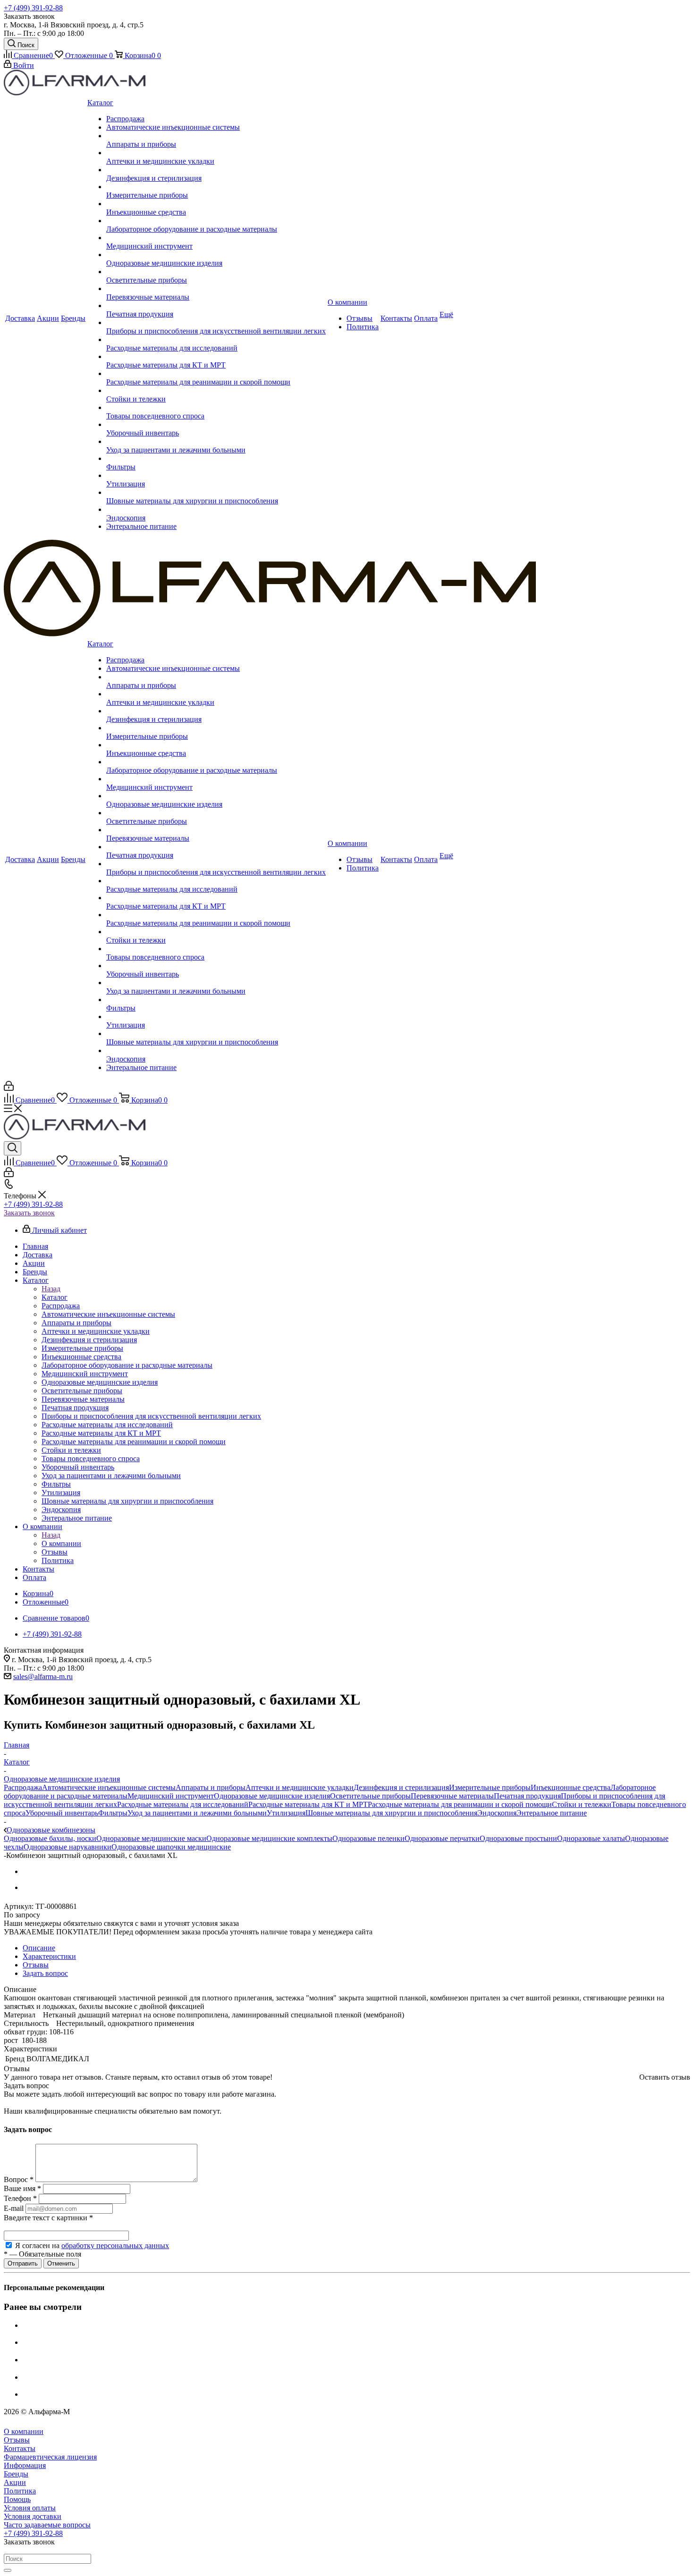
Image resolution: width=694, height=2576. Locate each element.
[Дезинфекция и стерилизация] (216, 170)
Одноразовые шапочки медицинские (171, 1847)
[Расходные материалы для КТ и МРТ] (216, 357)
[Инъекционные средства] (216, 204)
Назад (51, 1289)
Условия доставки (33, 2516)
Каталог (55, 1297)
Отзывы (17, 2440)
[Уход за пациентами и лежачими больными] (216, 442)
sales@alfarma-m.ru (43, 1677)
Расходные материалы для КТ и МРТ (308, 1804)
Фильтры (113, 1813)
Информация (25, 2465)
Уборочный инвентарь (62, 1813)
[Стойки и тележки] (216, 391)
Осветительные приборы (370, 1796)
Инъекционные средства (571, 1787)
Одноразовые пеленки (368, 1838)
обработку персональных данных (115, 2246)
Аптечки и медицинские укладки (300, 1787)
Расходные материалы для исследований (183, 1804)
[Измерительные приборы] (216, 187)
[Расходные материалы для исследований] (216, 340)
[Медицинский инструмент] (216, 238)
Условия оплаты (30, 2508)
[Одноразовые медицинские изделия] (216, 255)
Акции (15, 2482)
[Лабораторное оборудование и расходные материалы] (216, 221)
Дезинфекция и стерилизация (401, 1787)
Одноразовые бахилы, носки (50, 1838)
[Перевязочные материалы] (216, 289)
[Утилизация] (216, 476)
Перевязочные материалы (452, 1796)
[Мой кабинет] (9, 1088)
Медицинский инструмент (171, 1796)
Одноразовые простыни (518, 1838)
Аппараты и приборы (211, 1787)
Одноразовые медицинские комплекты (269, 1838)
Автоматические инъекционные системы (109, 1787)
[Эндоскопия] (216, 510)
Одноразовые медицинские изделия (272, 1796)
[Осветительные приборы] (216, 272)
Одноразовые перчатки (442, 1838)
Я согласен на (92, 2246)
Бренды (16, 2474)
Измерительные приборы (490, 1787)
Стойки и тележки (582, 1804)
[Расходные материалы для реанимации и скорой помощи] (216, 374)
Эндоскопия (497, 1813)
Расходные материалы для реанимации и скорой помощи (460, 1804)
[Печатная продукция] (216, 306)
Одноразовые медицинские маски (151, 1838)
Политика (20, 2491)
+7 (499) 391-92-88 (33, 8)
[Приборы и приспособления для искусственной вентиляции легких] (216, 323)
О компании (61, 1543)
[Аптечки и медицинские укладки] (216, 153)
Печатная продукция (527, 1796)
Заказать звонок (29, 1213)
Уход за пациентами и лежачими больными (197, 1813)
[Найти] (8, 2570)
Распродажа (23, 1787)
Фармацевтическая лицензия (50, 2457)
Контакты (20, 2448)
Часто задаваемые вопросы (47, 2525)
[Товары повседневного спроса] (216, 408)
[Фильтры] (216, 459)
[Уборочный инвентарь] (216, 425)
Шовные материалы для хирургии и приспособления (391, 1813)
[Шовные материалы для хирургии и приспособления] (216, 493)
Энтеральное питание (552, 1813)
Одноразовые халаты (591, 1838)
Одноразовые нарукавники (68, 1847)
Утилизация (286, 1813)
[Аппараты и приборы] (216, 136)
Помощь (17, 2499)
